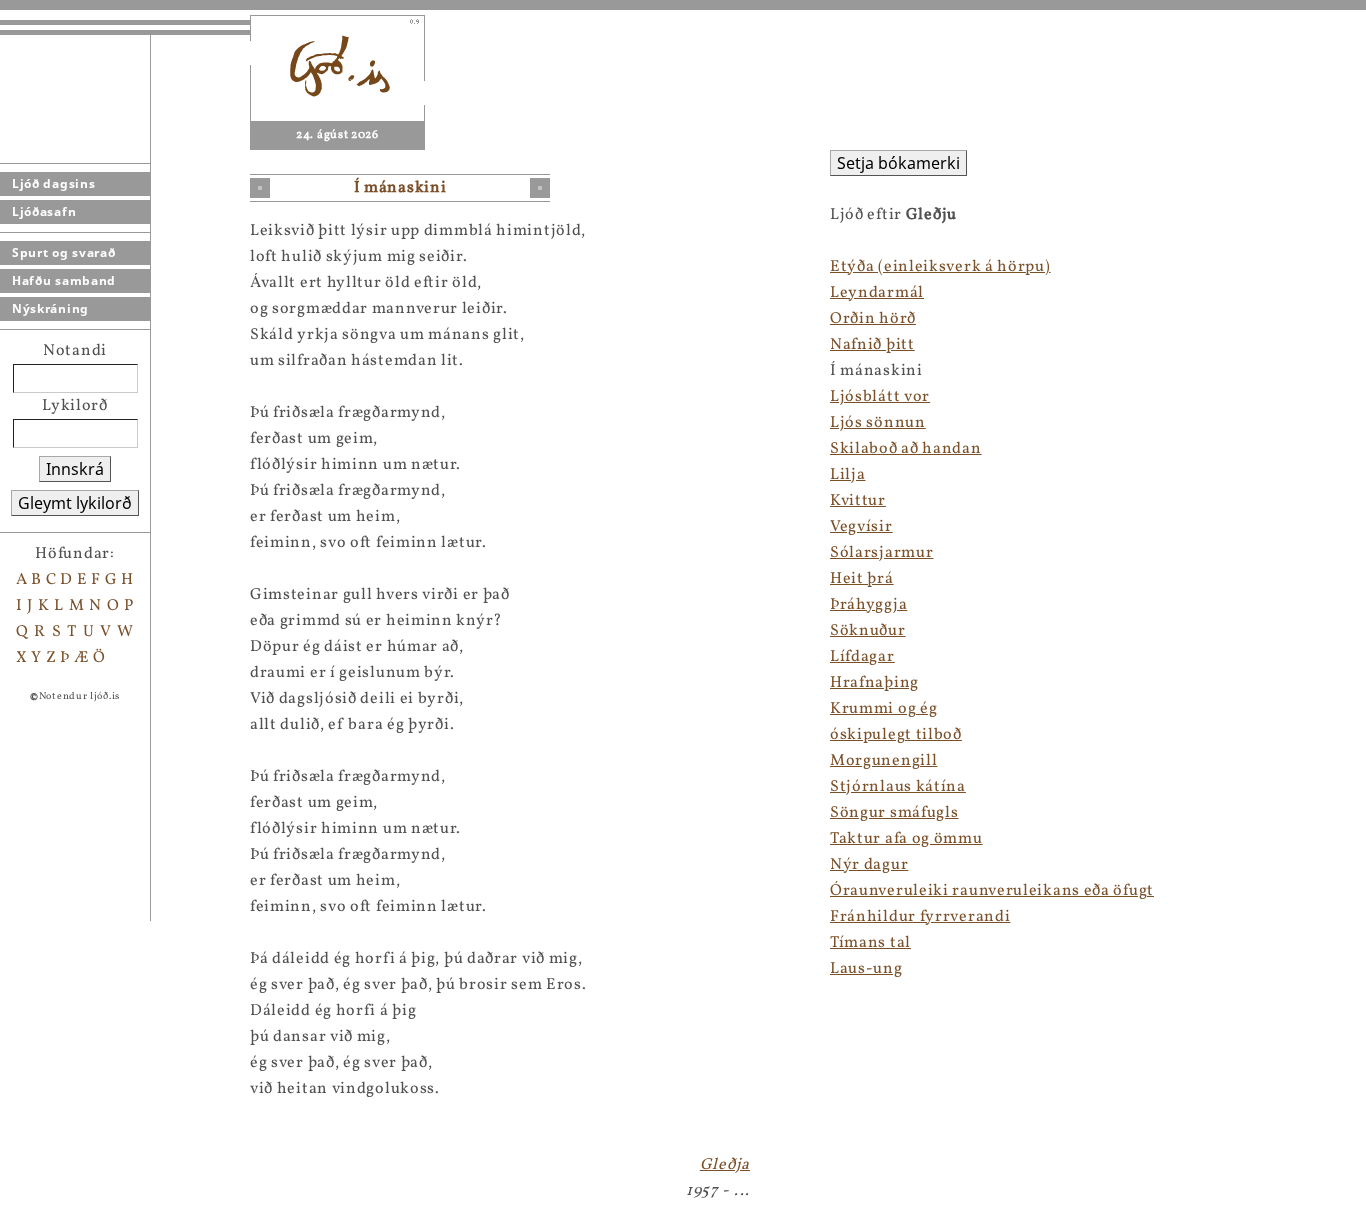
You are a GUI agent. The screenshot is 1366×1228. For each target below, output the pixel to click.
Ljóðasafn (44, 211)
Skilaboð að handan (906, 449)
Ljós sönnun (878, 423)
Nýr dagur (869, 865)
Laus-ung (866, 969)
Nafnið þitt (872, 345)
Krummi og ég (883, 709)
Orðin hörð (873, 319)
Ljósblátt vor (880, 397)
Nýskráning (50, 308)
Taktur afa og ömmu (906, 839)
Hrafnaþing (874, 683)
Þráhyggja (868, 605)
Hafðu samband (64, 280)
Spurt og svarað (64, 252)
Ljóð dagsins (53, 183)
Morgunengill (883, 761)
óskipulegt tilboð (896, 735)
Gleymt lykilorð (75, 503)
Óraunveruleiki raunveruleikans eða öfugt (992, 891)
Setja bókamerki (898, 163)
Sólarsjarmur (881, 553)
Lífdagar (862, 657)
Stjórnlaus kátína (898, 787)
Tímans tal (870, 943)
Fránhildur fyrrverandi (920, 917)
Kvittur (858, 501)
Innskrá (75, 469)
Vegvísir (861, 527)
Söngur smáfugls (894, 813)
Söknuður (868, 631)
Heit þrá (862, 579)
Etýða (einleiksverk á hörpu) (940, 267)
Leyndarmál (877, 293)
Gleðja (725, 1165)
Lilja (848, 475)
